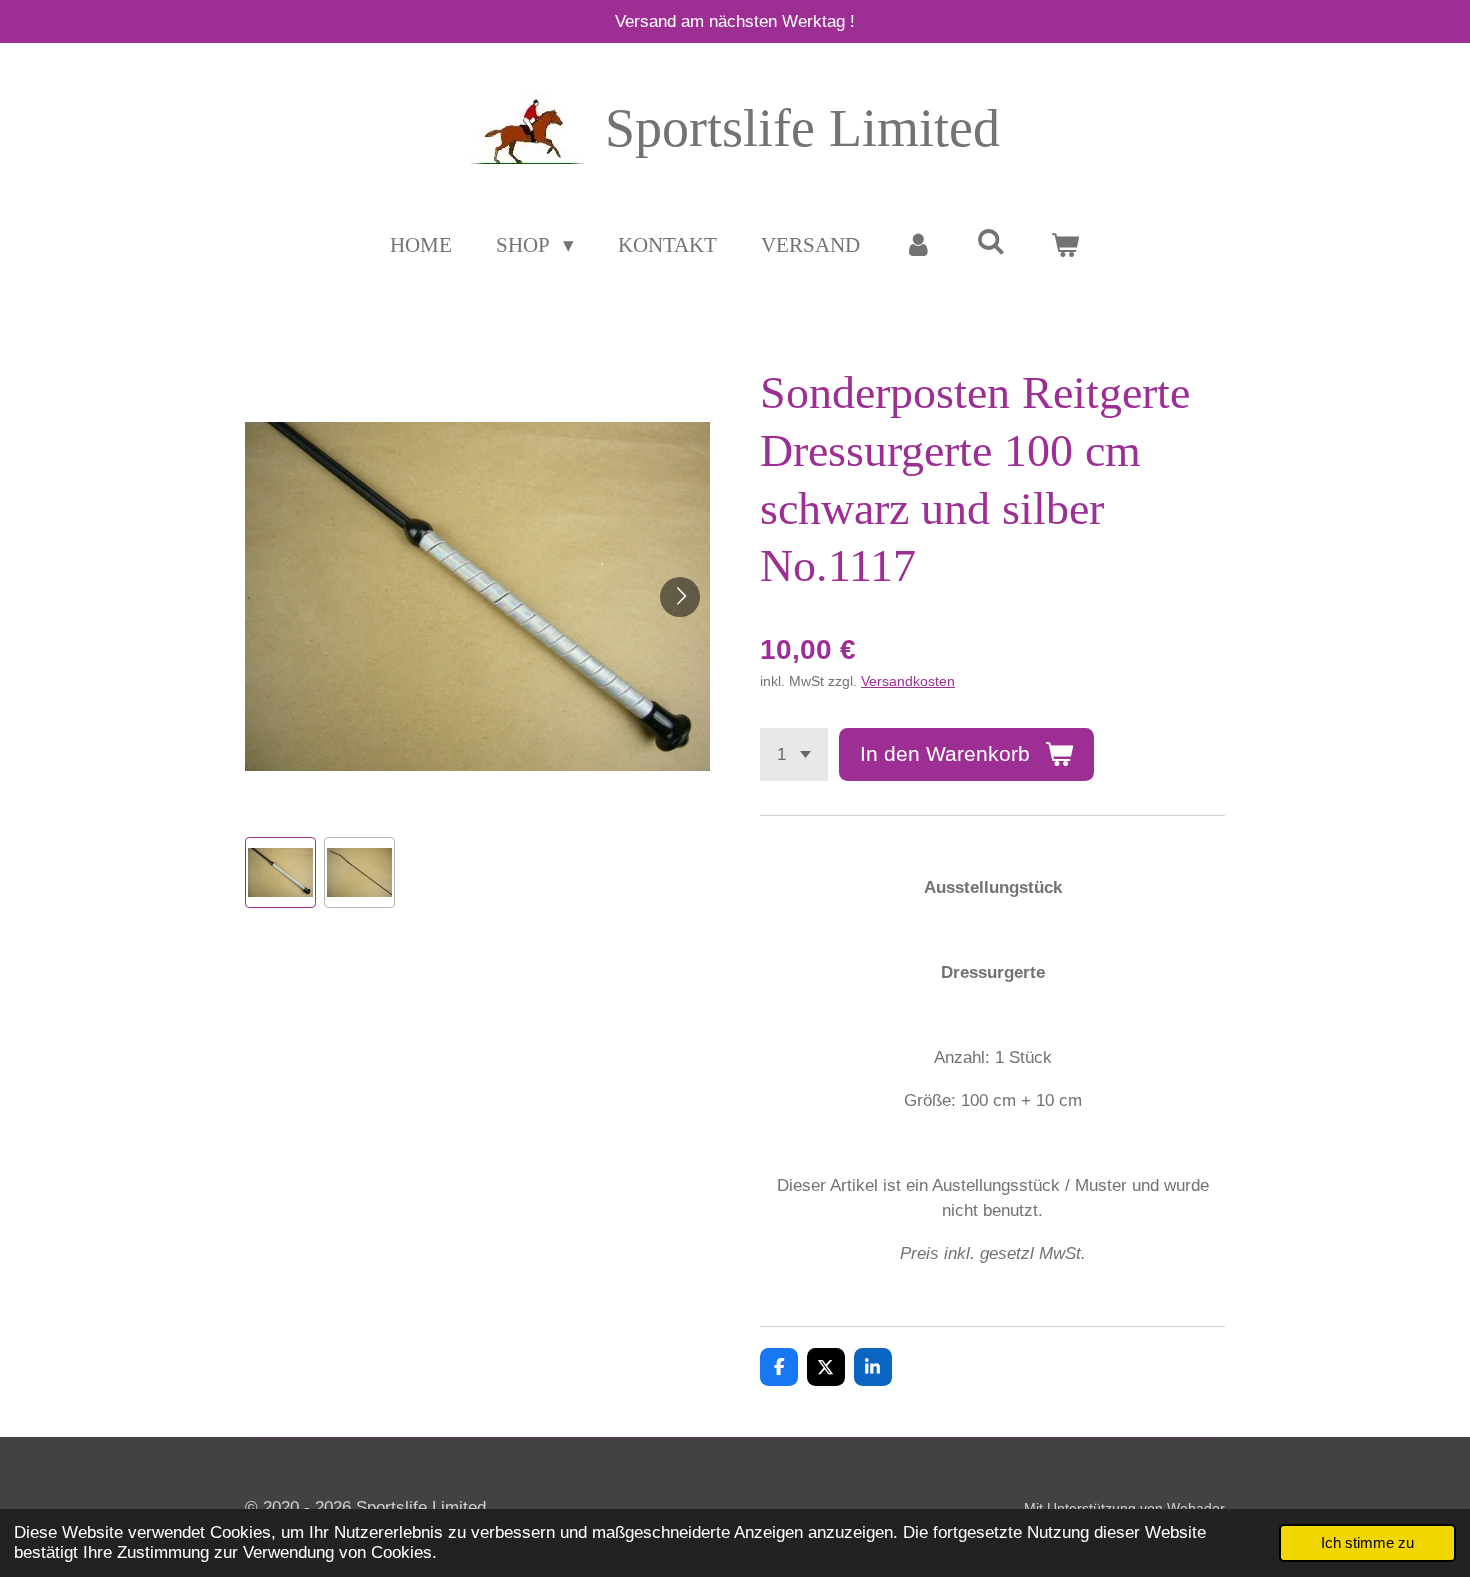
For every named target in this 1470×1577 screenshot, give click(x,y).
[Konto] (918, 246)
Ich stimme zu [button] (1367, 1542)
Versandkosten (908, 681)
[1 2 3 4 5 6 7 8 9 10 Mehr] (794, 754)
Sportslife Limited (802, 128)
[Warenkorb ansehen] (1064, 246)
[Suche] (991, 242)
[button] (280, 872)
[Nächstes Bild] (680, 597)
